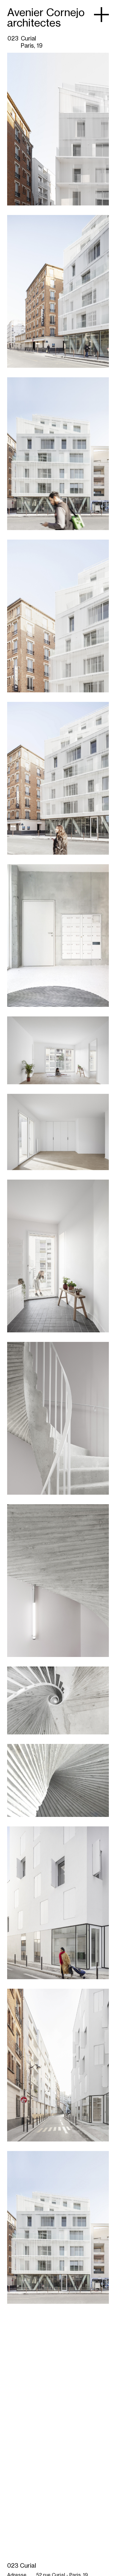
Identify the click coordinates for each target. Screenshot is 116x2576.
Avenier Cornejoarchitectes (46, 18)
